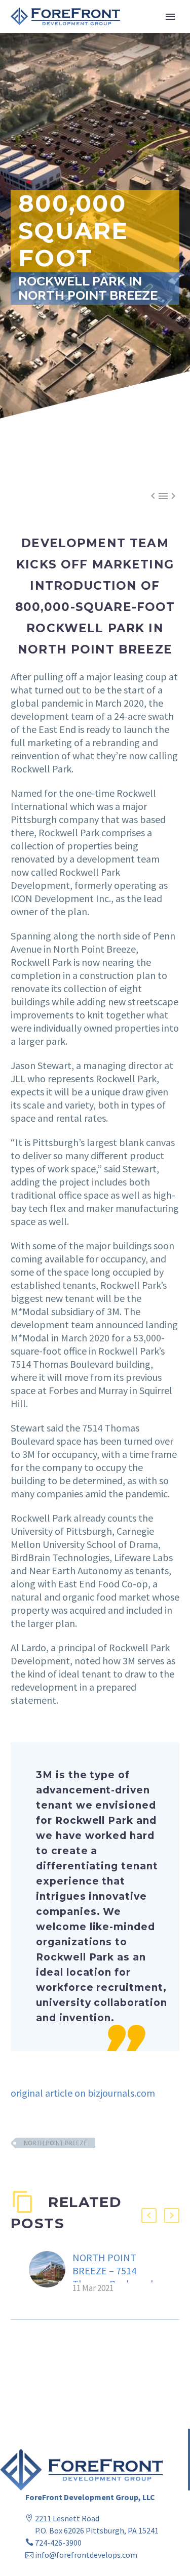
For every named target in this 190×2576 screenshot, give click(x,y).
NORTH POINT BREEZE (55, 2143)
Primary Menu (170, 17)
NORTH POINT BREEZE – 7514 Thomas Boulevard (113, 2271)
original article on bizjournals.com (83, 2093)
